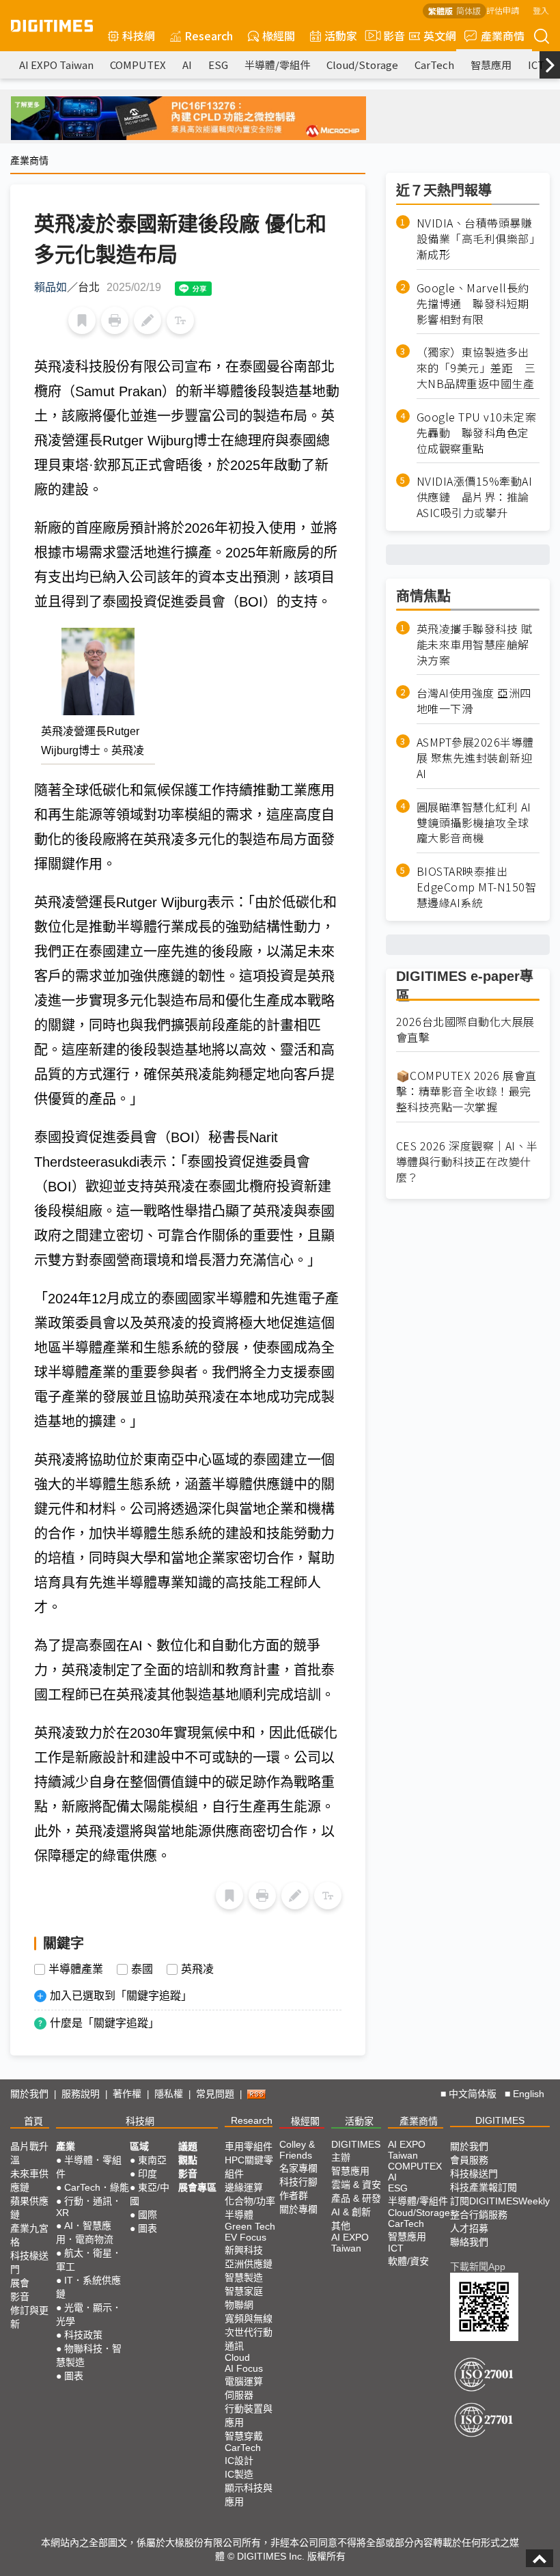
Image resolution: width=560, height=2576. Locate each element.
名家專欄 (298, 2168)
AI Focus (244, 2368)
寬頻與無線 (249, 2318)
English (529, 2094)
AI (187, 65)
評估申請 (503, 10)
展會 (20, 2283)
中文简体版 (473, 2094)
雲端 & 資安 (356, 2185)
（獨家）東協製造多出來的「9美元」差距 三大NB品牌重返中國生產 (476, 368)
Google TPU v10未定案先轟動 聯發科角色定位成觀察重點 (477, 433)
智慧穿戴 (244, 2436)
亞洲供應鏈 (249, 2264)
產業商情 (503, 36)
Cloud (237, 2357)
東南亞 (152, 2160)
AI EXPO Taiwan (56, 65)
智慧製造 (244, 2277)
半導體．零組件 (89, 2167)
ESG (218, 65)
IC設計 (239, 2461)
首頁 (33, 2121)
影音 (389, 36)
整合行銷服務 (479, 2215)
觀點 (188, 2160)
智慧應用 (491, 65)
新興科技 (244, 2250)
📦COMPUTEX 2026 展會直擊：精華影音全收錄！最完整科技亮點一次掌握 (466, 1091)
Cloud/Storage (362, 65)
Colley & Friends (297, 2150)
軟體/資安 (408, 2261)
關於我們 (29, 2094)
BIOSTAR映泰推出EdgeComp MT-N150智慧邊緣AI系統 (477, 887)
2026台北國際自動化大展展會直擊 (465, 1029)
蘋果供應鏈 (29, 2208)
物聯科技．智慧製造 (89, 2355)
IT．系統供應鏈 (88, 2287)
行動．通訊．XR (89, 2207)
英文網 (440, 36)
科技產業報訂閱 (484, 2187)
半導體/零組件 (277, 65)
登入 (541, 10)
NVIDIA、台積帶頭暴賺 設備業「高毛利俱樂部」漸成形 (478, 239)
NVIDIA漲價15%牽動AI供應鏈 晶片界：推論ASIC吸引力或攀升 (475, 497)
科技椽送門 (29, 2262)
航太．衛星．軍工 (89, 2260)
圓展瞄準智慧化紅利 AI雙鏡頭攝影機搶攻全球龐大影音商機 (474, 823)
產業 (66, 2146)
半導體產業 (76, 1969)
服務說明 (81, 2094)
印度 (148, 2174)
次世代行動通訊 (249, 2339)
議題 (188, 2146)
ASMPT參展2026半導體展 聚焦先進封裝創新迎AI (475, 758)
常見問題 (215, 2094)
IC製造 (239, 2474)
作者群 (294, 2196)
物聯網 (239, 2305)
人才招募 (469, 2228)
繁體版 (440, 11)
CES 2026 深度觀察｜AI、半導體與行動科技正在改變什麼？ (467, 1162)
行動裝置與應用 (249, 2415)
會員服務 (469, 2160)
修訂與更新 (29, 2317)
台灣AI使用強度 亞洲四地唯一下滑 (474, 701)
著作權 (127, 2094)
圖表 (74, 2376)
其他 (341, 2226)
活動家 (341, 36)
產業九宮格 (29, 2235)
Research (209, 36)
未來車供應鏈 (29, 2180)
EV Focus (246, 2237)
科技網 (139, 36)
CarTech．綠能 (97, 2187)
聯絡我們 (469, 2242)
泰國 (142, 1969)
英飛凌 (197, 1969)
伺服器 (239, 2395)
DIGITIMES (500, 2120)
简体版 (468, 11)
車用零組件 (249, 2146)
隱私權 (169, 2094)
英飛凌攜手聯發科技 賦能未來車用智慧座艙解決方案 (475, 645)
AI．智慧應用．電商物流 (85, 2232)
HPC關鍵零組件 (249, 2167)
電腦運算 (244, 2381)
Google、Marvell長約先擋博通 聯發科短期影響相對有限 (473, 304)
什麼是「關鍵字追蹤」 (104, 2023)
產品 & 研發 (356, 2198)
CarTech (434, 65)
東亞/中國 (150, 2194)
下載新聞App (478, 2267)
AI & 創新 (351, 2212)
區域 (139, 2146)
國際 (148, 2215)
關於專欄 (298, 2209)
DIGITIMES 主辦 (356, 2151)
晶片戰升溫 (29, 2153)
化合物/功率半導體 (250, 2208)
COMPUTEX (138, 65)
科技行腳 (298, 2182)
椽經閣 (279, 36)
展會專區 (197, 2187)
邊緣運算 (244, 2187)
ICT (536, 65)
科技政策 (83, 2335)
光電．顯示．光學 (89, 2314)
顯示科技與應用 (249, 2495)
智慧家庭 (244, 2291)
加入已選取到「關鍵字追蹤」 (121, 1996)
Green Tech (250, 2226)
